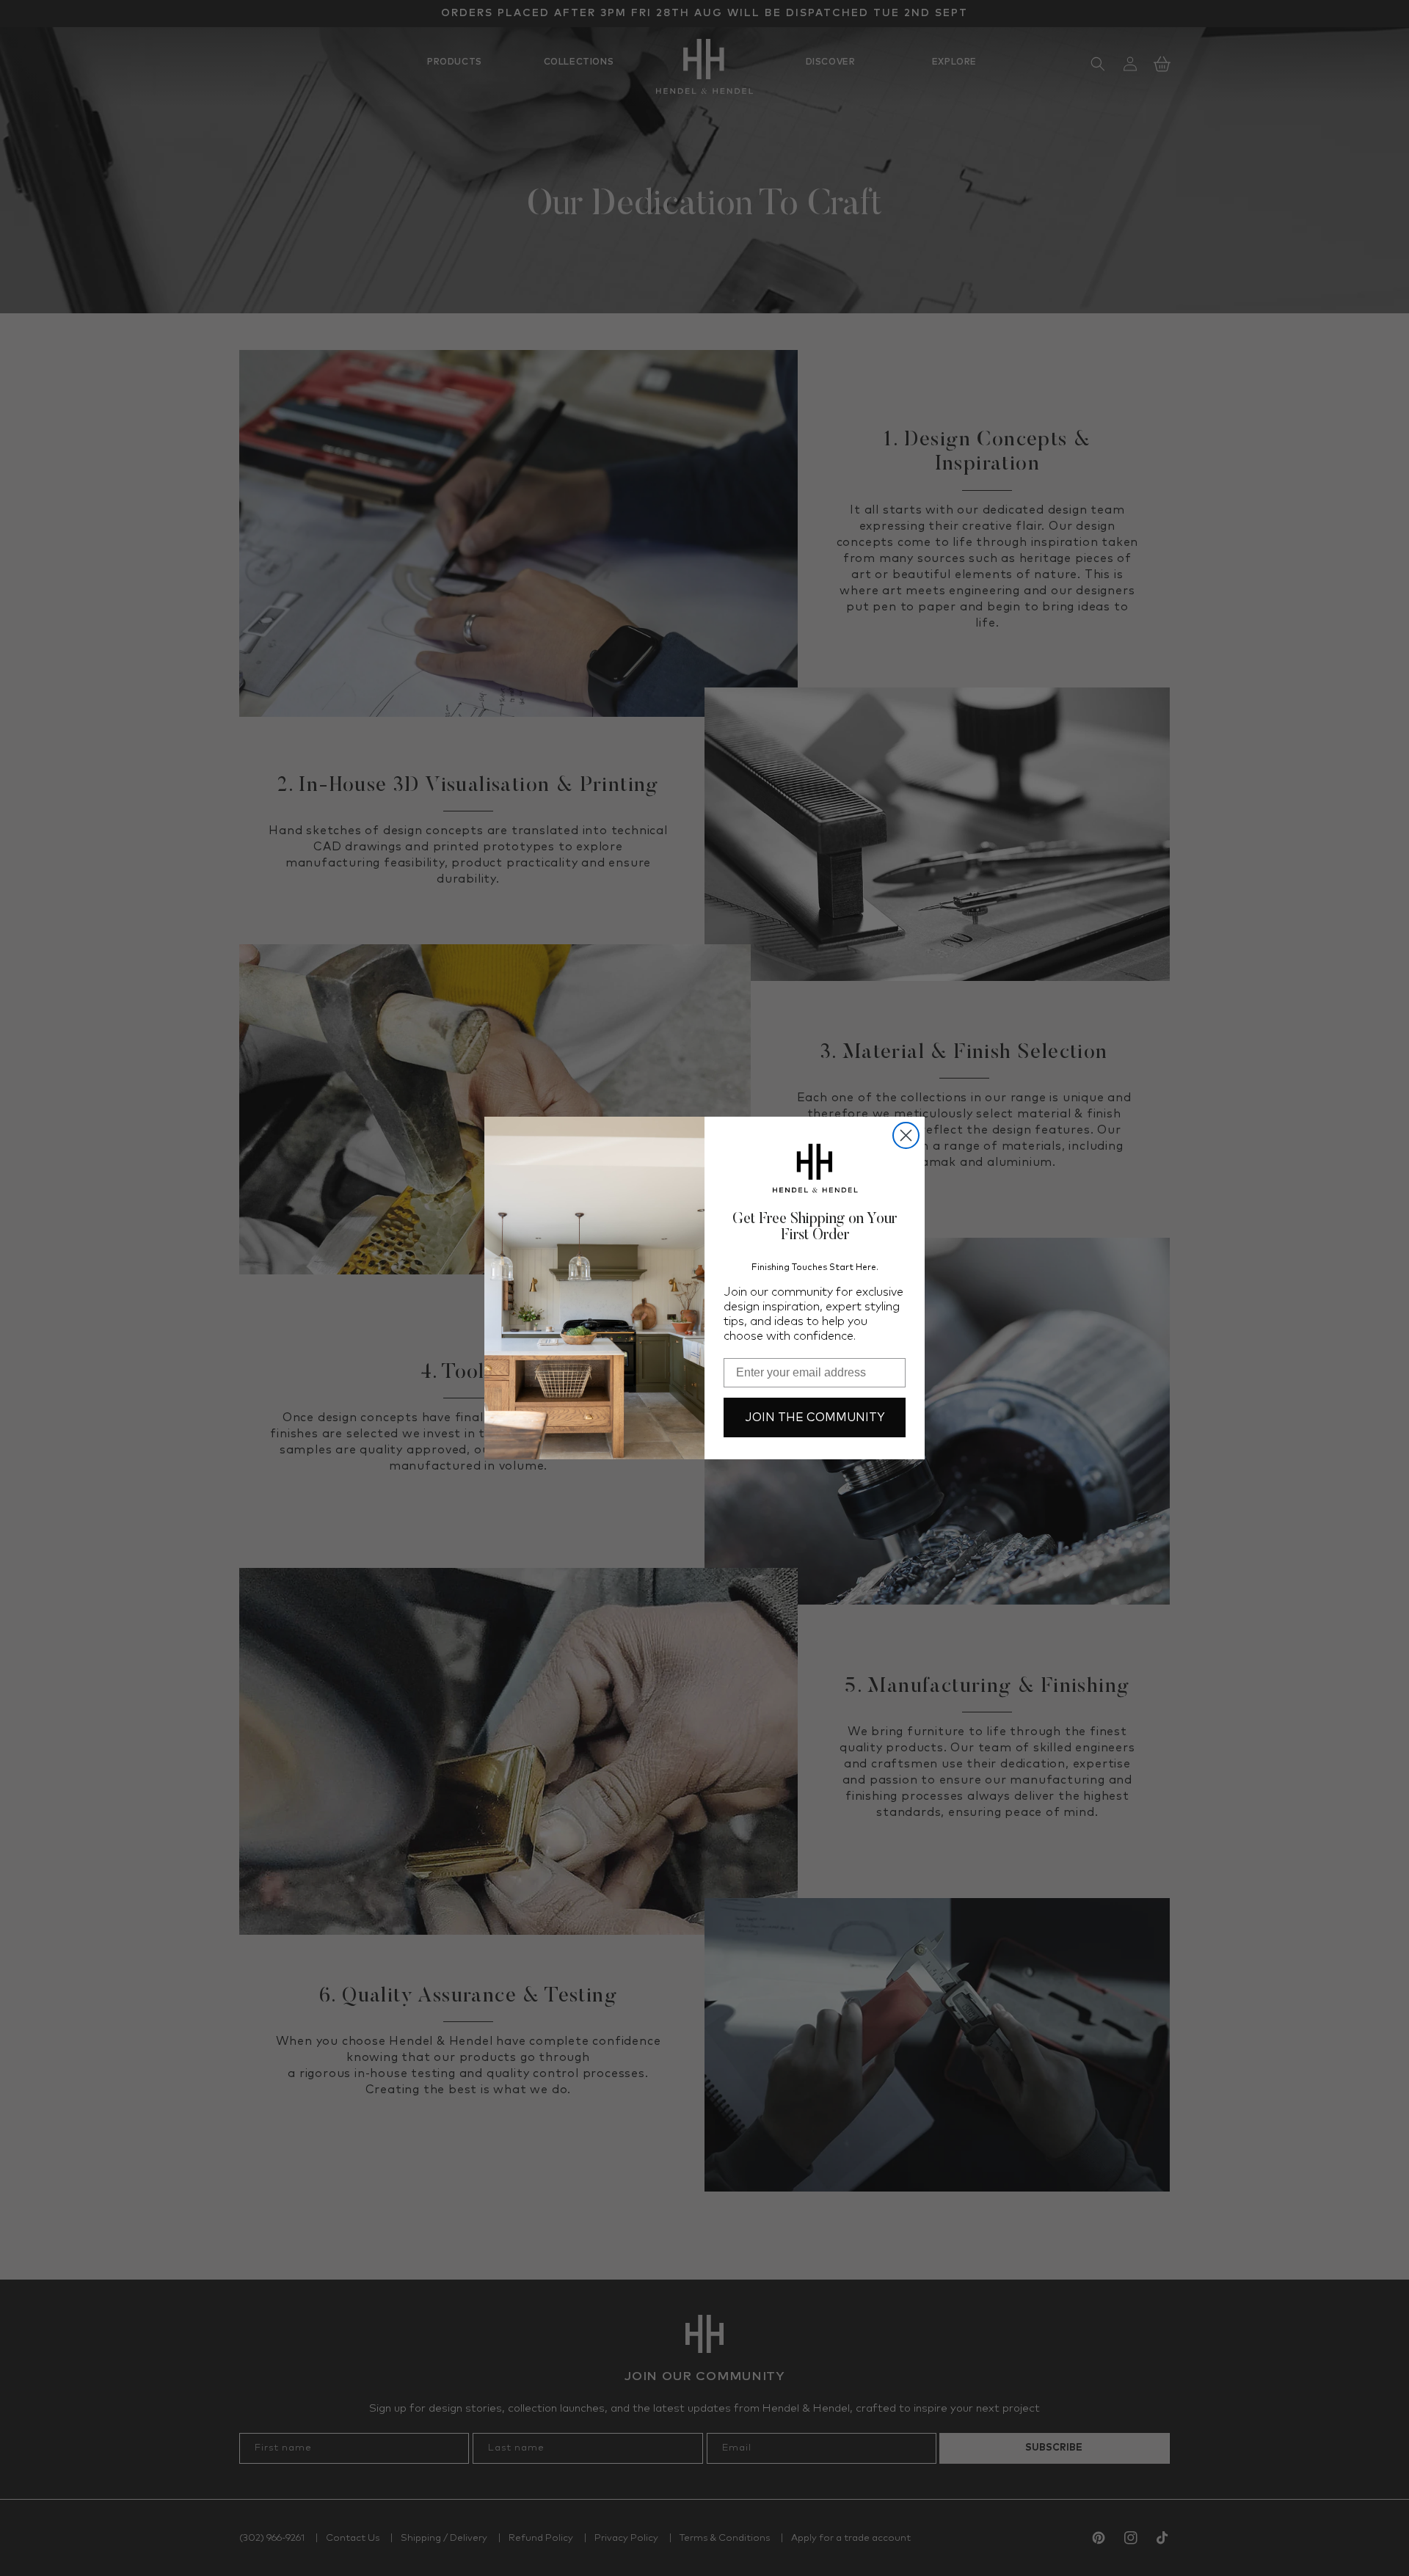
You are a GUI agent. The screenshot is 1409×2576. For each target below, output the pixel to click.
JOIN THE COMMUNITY (815, 1417)
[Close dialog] (906, 1135)
